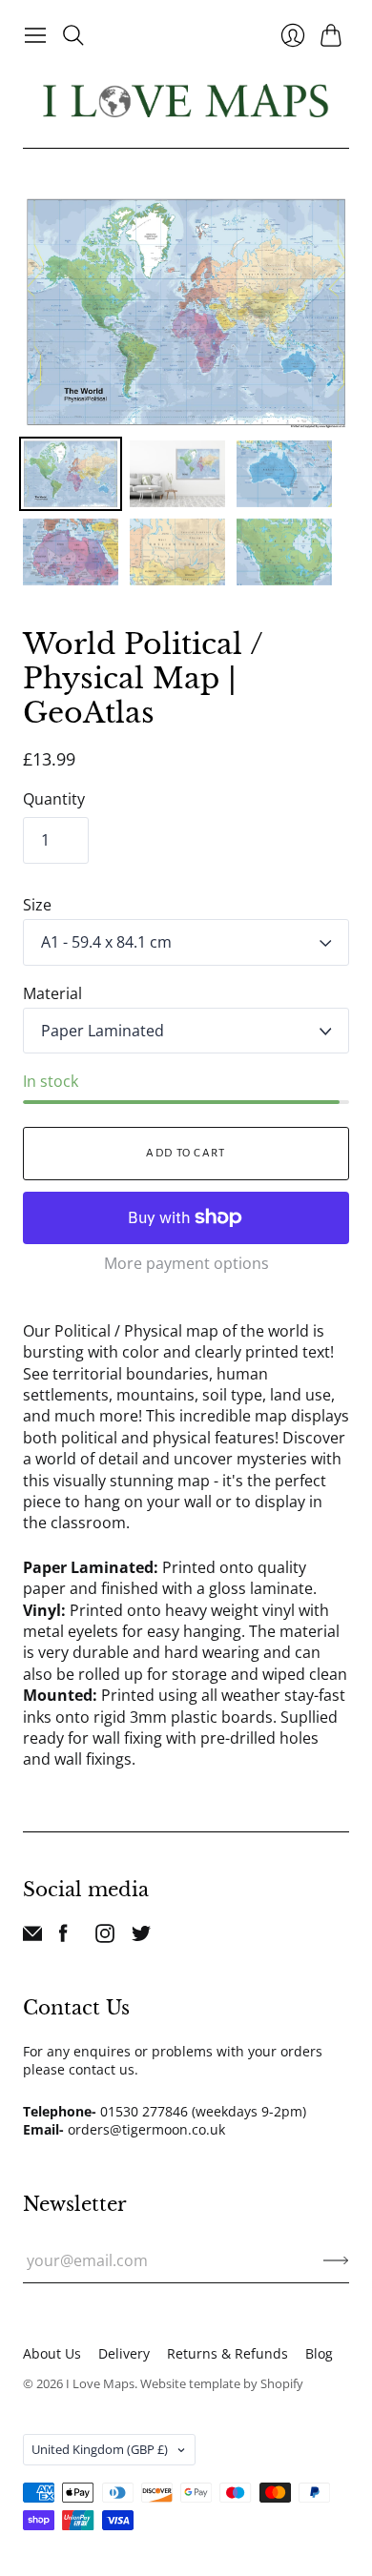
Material (52, 993)
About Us (52, 2353)
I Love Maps (100, 2383)
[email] (32, 1937)
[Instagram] (105, 1937)
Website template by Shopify (222, 2383)
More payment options (186, 1263)
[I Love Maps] (186, 101)
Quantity (54, 799)
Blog (319, 2353)
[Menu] (35, 35)
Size (37, 905)
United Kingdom (100, 2449)
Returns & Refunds (227, 2353)
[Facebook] (63, 1937)
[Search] (73, 35)
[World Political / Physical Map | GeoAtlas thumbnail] (71, 474)
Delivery (124, 2353)
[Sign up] (336, 2260)
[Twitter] (141, 1937)
